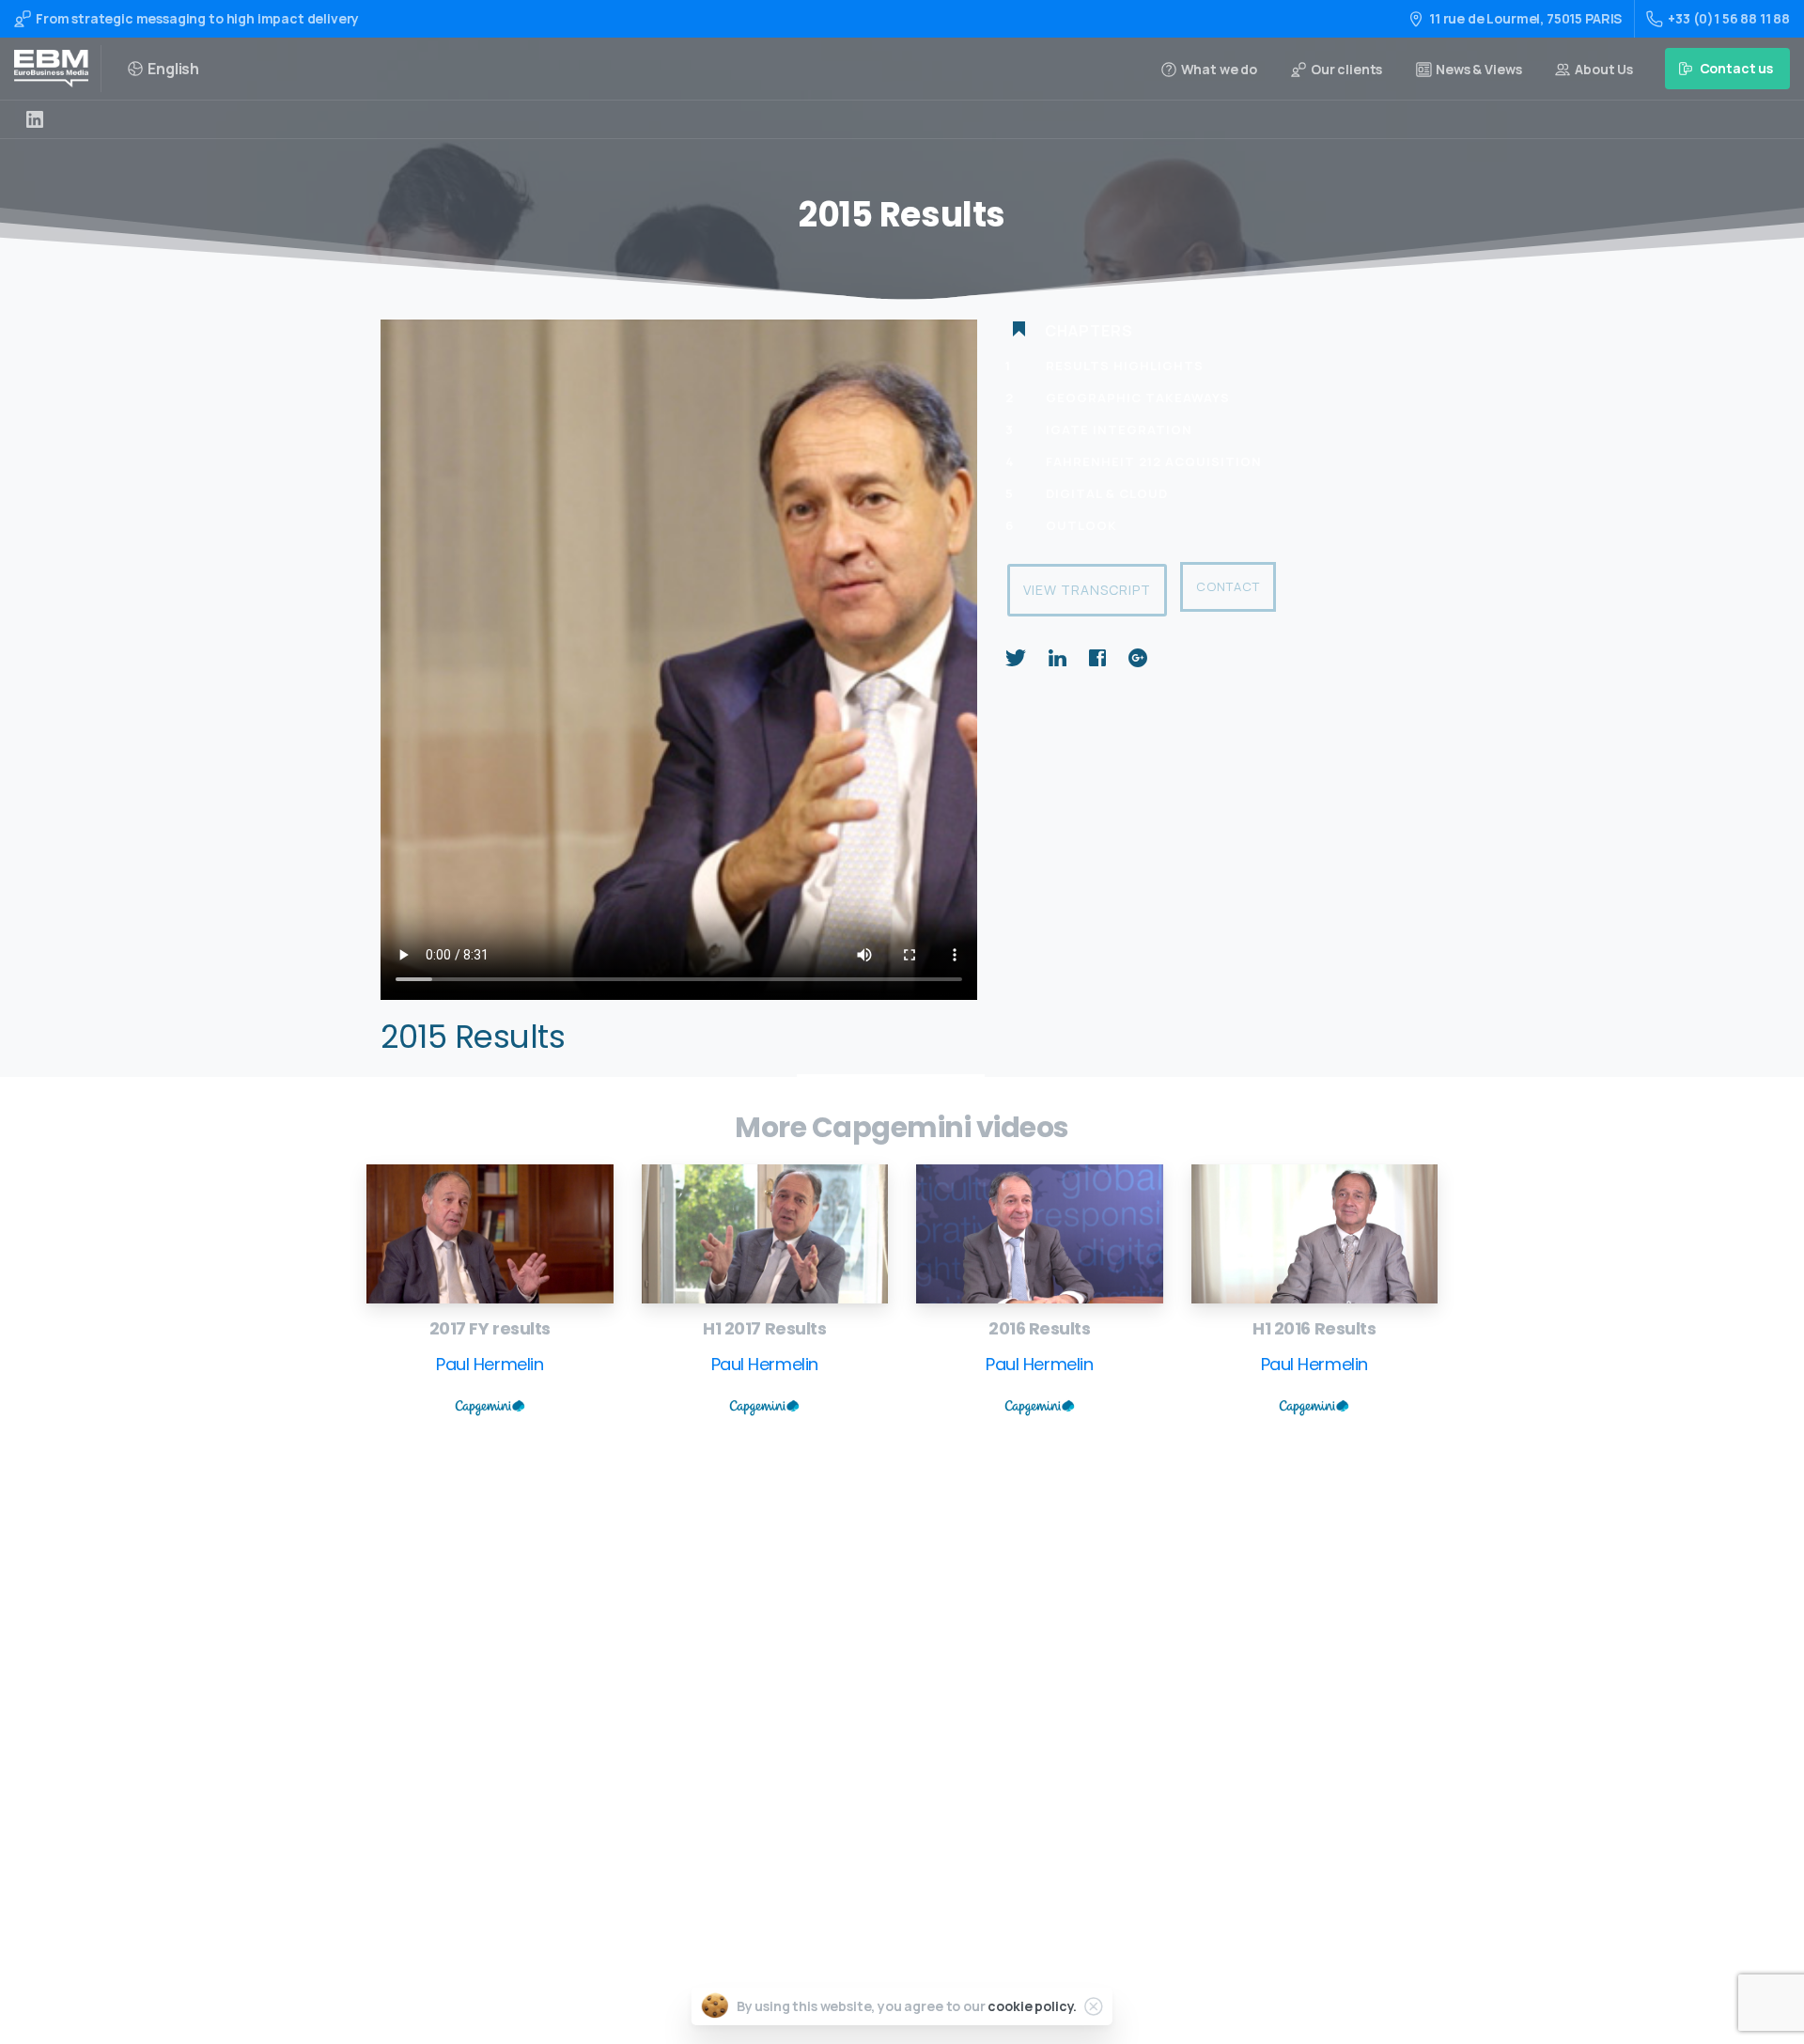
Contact (1228, 586)
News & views (869, 1792)
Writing (851, 1612)
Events (849, 1702)
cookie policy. (1032, 2006)
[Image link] (490, 1234)
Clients (850, 1762)
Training (854, 1642)
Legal (845, 1822)
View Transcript (1087, 590)
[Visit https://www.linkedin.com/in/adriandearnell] (35, 119)
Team (845, 1732)
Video (845, 1672)
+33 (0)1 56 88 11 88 (1729, 18)
